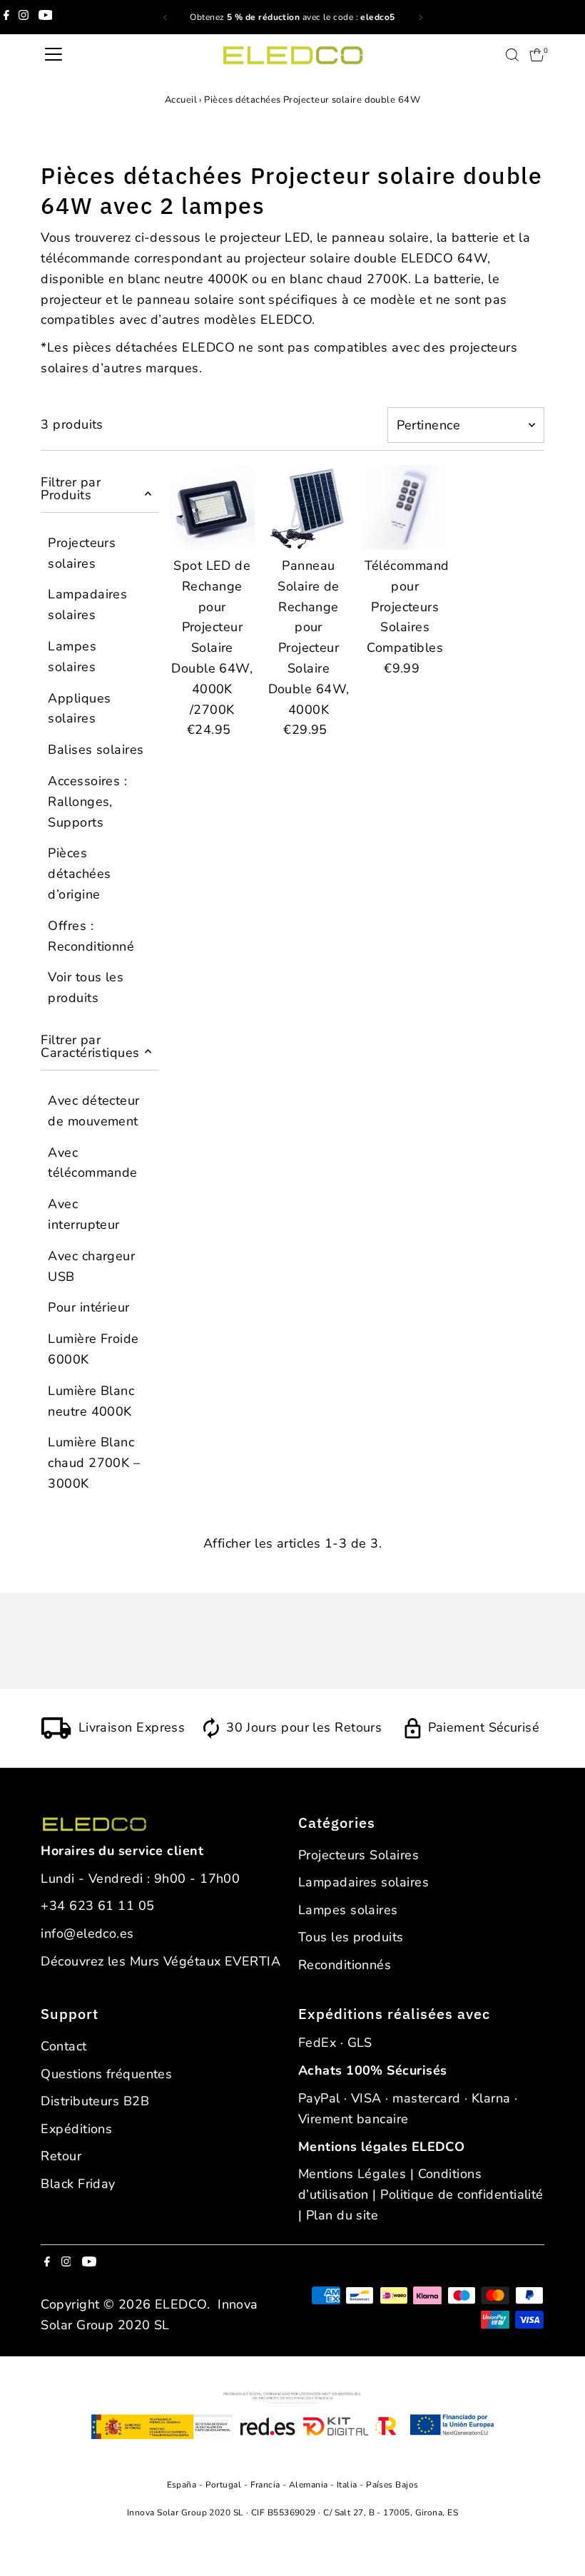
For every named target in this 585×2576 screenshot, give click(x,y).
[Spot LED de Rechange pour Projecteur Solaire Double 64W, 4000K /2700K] (212, 507)
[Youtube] (46, 17)
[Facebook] (6, 17)
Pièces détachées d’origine (79, 874)
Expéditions (76, 2129)
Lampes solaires (72, 656)
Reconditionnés (345, 1965)
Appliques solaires (79, 709)
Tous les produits (351, 1937)
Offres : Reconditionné (91, 936)
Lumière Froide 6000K (93, 1349)
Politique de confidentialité (462, 2194)
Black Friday (78, 2184)
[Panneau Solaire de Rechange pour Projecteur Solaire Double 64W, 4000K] (309, 507)
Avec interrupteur (83, 1214)
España (183, 2485)
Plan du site (342, 2215)
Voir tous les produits (86, 987)
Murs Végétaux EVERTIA (205, 1961)
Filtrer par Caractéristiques (90, 1046)
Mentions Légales (352, 2174)
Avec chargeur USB (91, 1266)
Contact (63, 2046)
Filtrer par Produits (71, 489)
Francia (267, 2485)
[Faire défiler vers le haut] (556, 2537)
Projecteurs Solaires (358, 1855)
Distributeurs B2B (95, 2101)
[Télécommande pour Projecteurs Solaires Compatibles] (405, 507)
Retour (61, 2156)
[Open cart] (537, 55)
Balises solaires (96, 750)
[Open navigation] (54, 55)
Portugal (225, 2485)
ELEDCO (181, 2304)
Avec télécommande (92, 1163)
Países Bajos (392, 2485)
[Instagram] (24, 17)
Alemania (310, 2485)
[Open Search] (512, 55)
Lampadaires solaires (87, 604)
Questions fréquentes (106, 2074)
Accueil (181, 100)
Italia (348, 2485)
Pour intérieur (88, 1307)
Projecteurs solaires (82, 553)
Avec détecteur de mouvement (93, 1111)
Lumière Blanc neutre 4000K (91, 1401)
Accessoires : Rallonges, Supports (87, 802)
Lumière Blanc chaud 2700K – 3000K (94, 1463)
